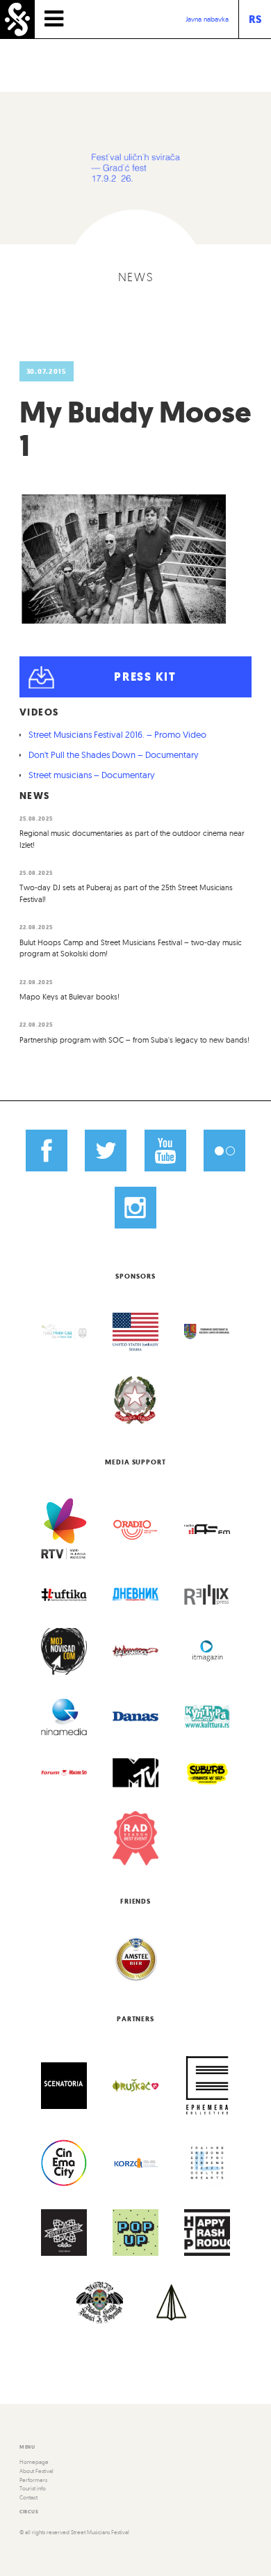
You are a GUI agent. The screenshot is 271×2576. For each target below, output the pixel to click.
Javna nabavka (207, 19)
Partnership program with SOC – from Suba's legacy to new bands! (134, 1040)
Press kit (145, 677)
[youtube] (165, 1151)
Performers (33, 2480)
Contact (28, 2497)
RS (255, 19)
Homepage (34, 2462)
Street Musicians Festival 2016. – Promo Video (117, 734)
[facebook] (47, 1151)
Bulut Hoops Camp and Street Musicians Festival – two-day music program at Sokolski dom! (131, 948)
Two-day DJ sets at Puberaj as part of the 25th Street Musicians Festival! (126, 893)
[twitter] (106, 1151)
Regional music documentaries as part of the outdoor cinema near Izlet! (132, 839)
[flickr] (224, 1151)
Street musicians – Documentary (92, 775)
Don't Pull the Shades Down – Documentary (114, 754)
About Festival (36, 2471)
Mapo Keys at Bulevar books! (69, 997)
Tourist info (33, 2488)
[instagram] (135, 1208)
